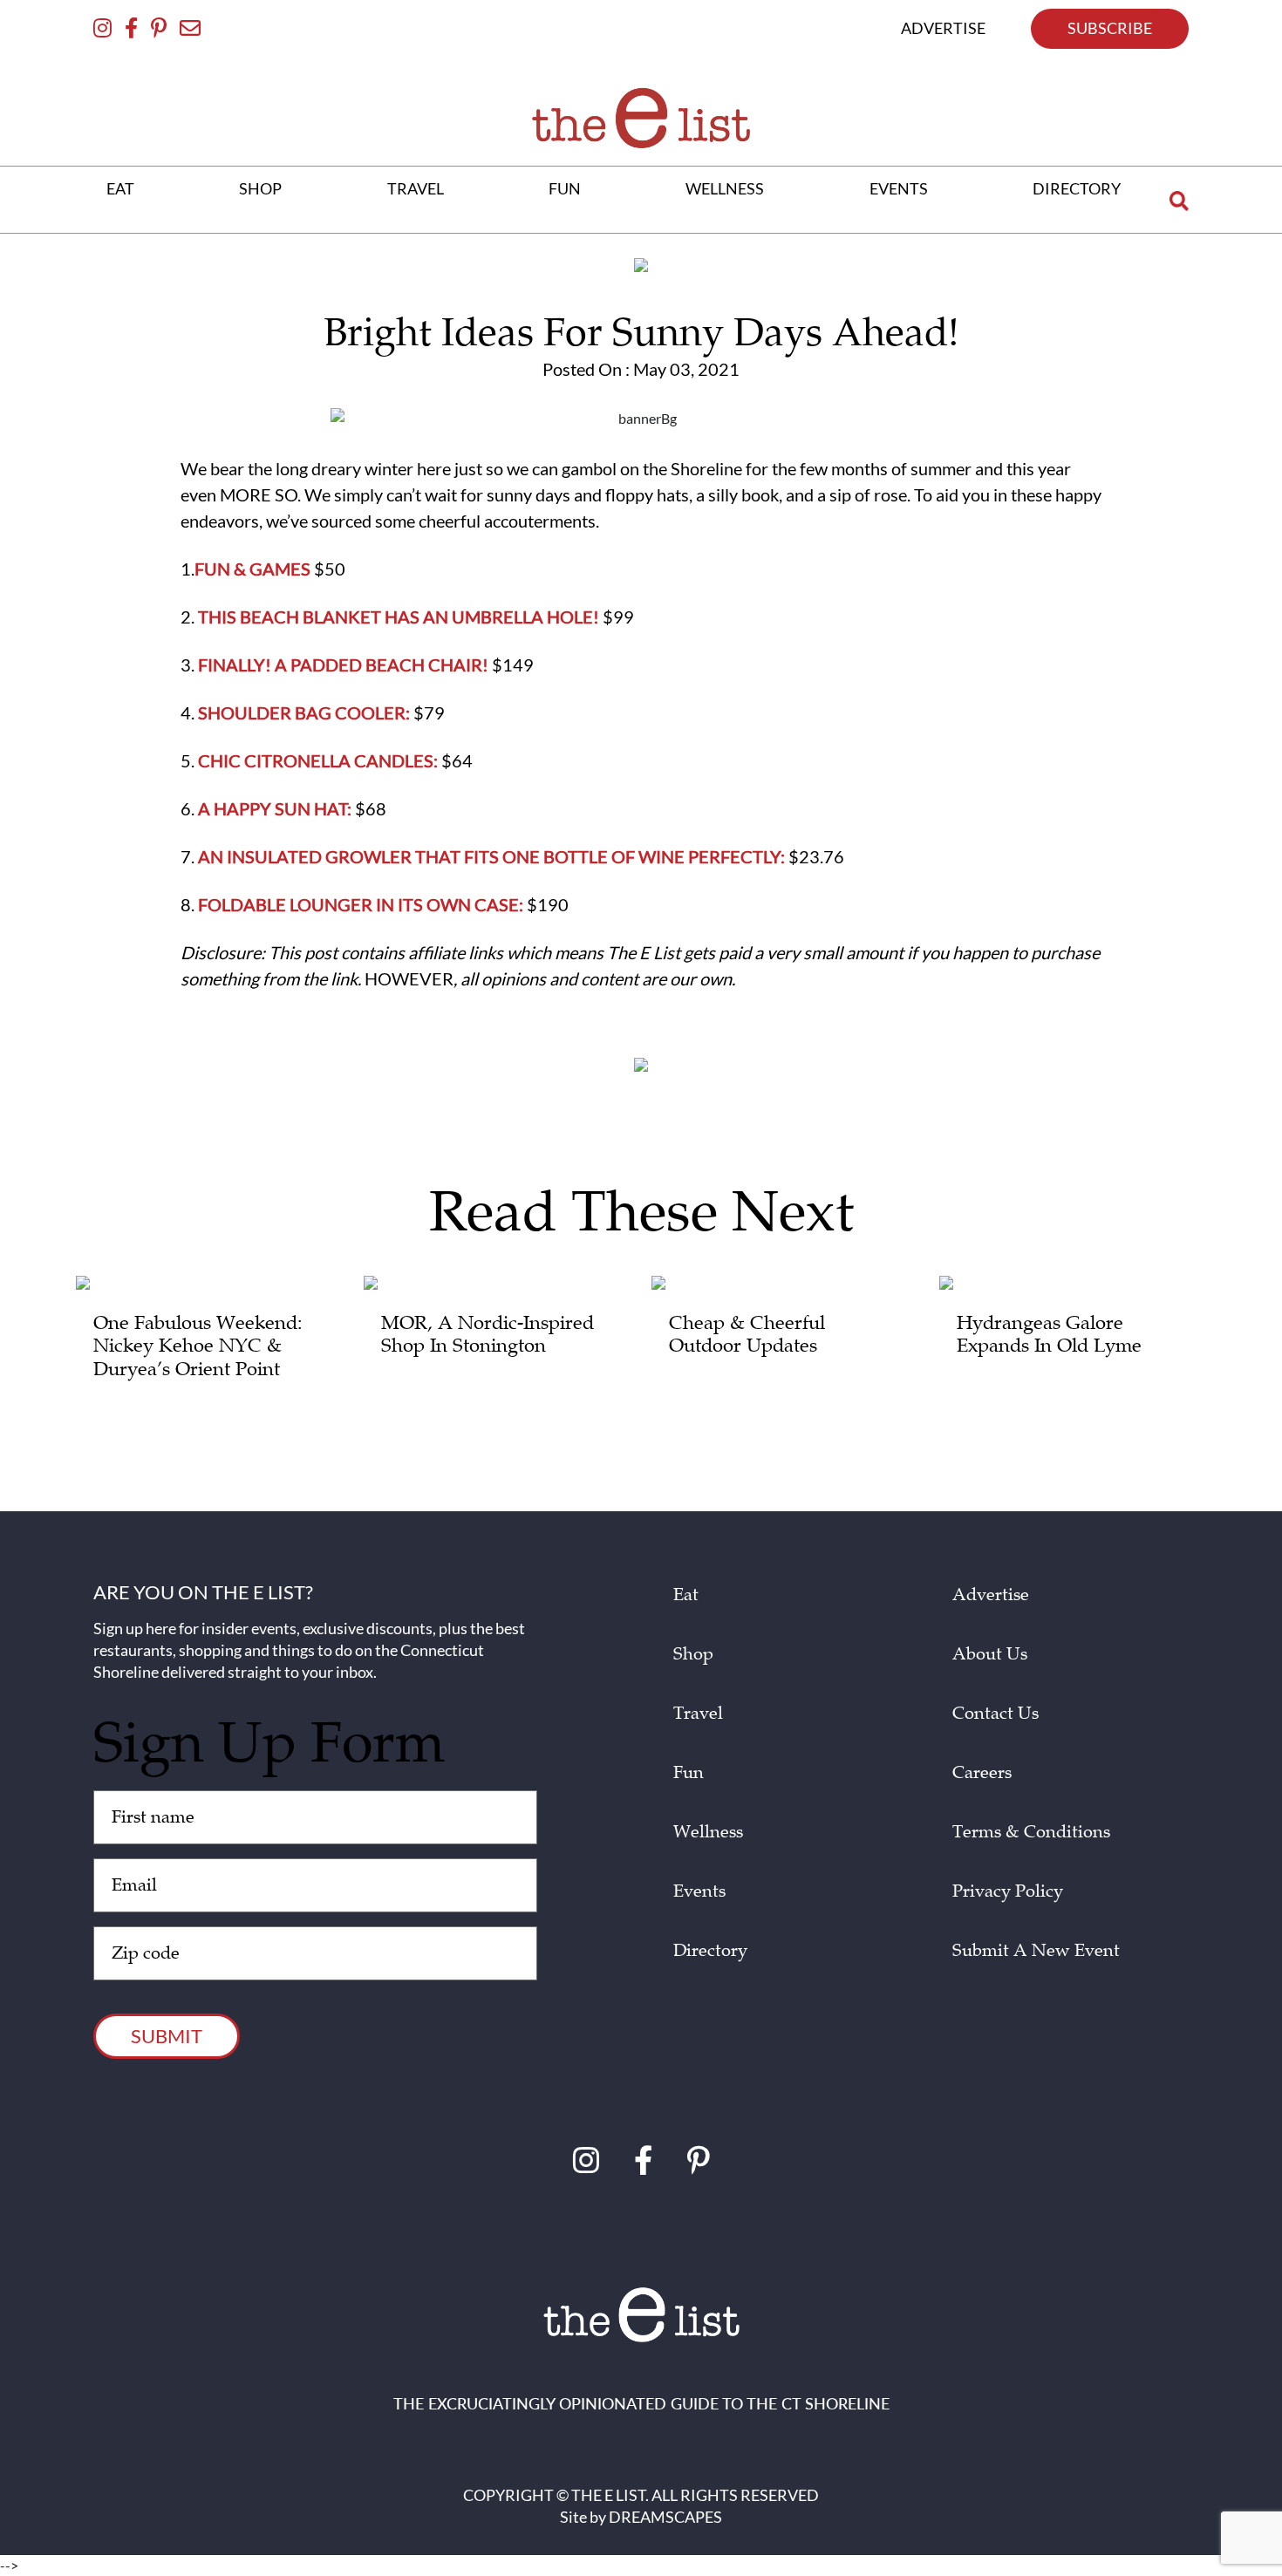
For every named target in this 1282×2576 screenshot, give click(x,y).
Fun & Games (252, 569)
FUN (565, 188)
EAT (120, 188)
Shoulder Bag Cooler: (304, 712)
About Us (990, 1654)
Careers (982, 1773)
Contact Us (996, 1714)
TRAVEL (416, 188)
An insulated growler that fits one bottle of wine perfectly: (491, 856)
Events (699, 1891)
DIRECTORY (1077, 188)
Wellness (708, 1832)
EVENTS (899, 188)
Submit (167, 2036)
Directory (710, 1951)
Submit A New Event (1036, 1951)
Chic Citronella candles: (318, 760)
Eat (686, 1595)
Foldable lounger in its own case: (361, 904)
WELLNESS (725, 188)
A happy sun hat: (275, 808)
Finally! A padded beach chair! (343, 664)
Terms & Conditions (1031, 1832)
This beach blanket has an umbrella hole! (397, 617)
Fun (689, 1773)
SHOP (260, 188)
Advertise (991, 1595)
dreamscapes (665, 2517)
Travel (698, 1714)
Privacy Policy (1008, 1891)
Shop (693, 1654)
